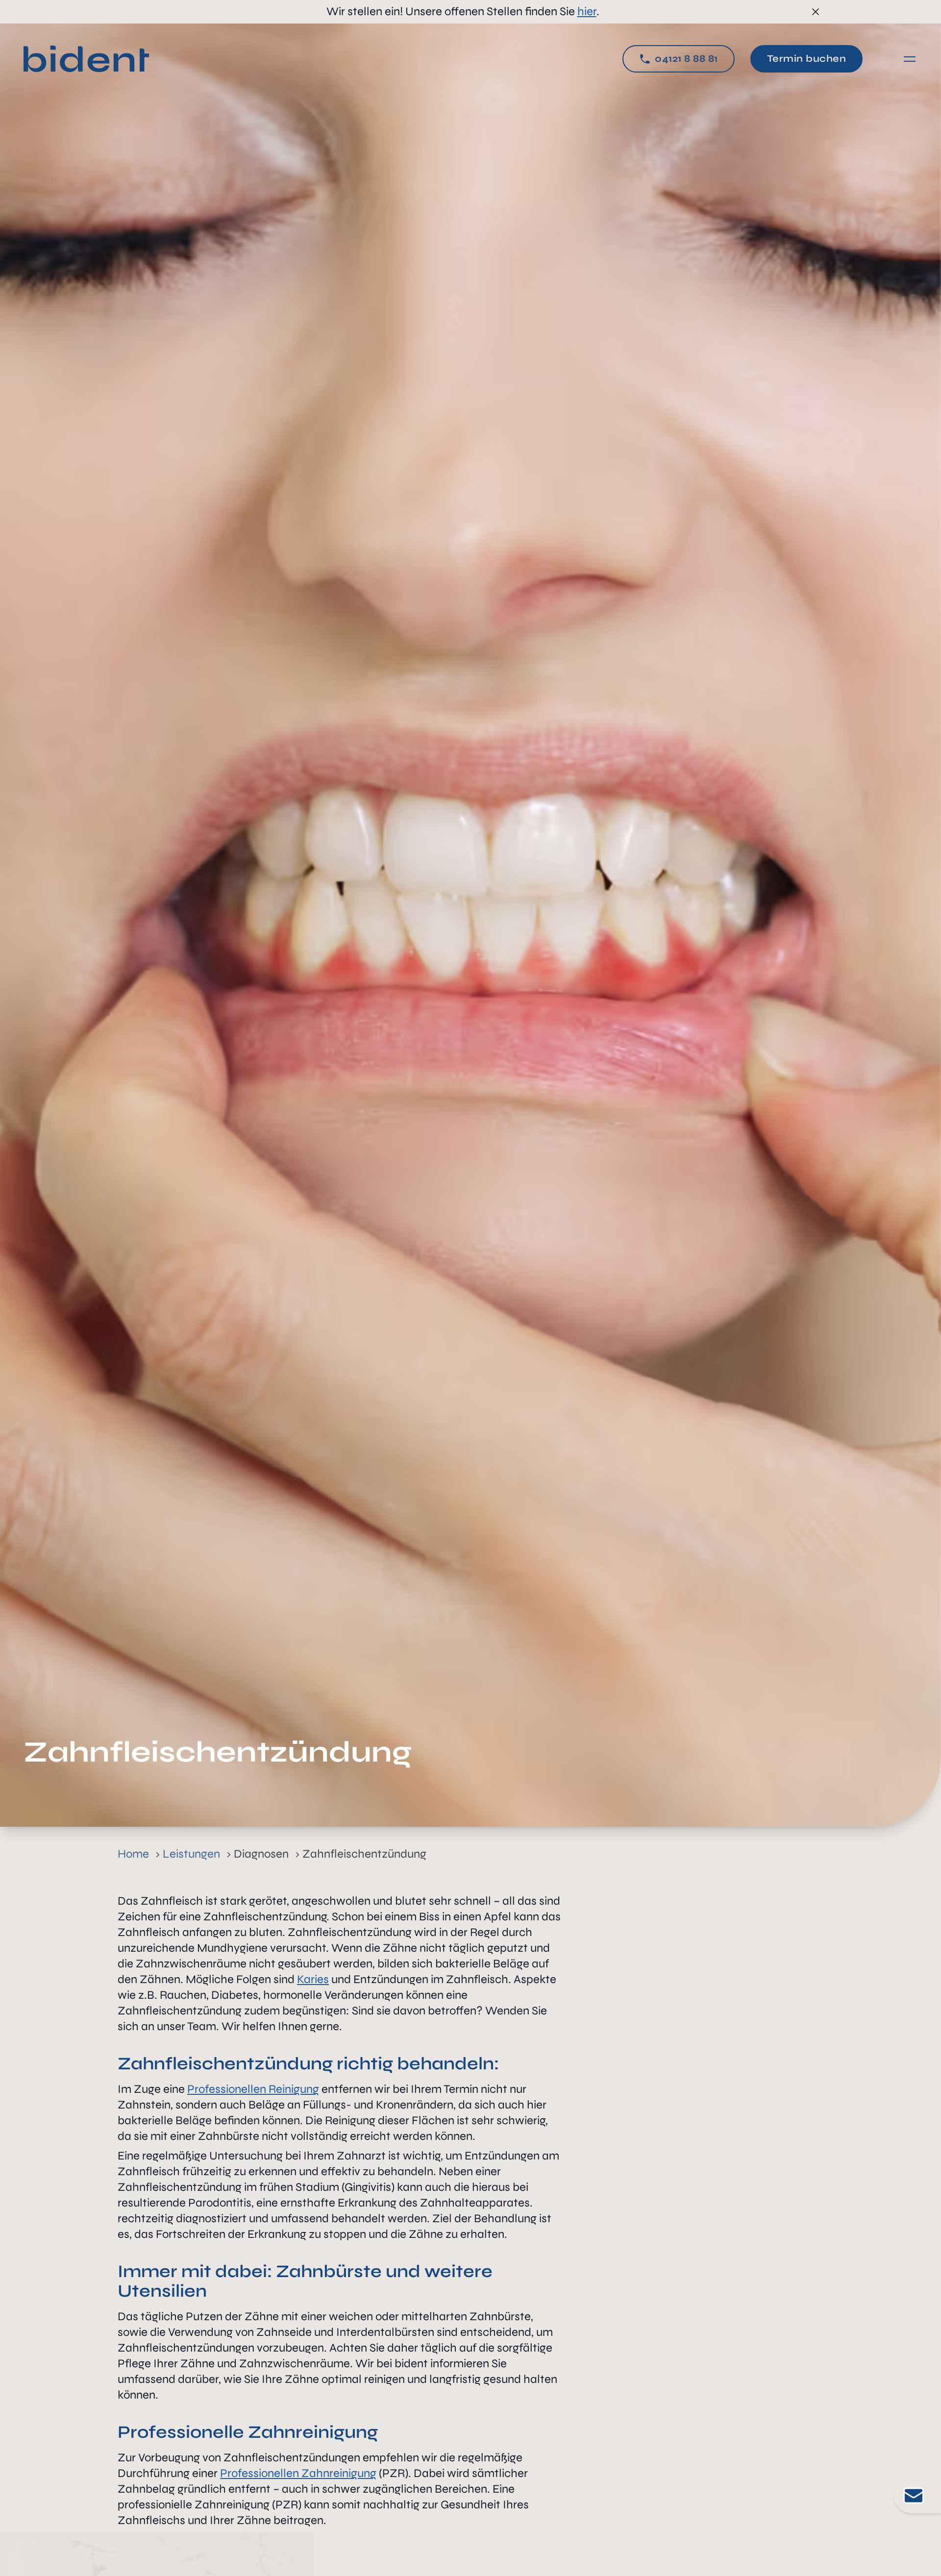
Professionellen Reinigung (253, 2089)
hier (587, 12)
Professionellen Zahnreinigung (298, 2473)
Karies (313, 1979)
